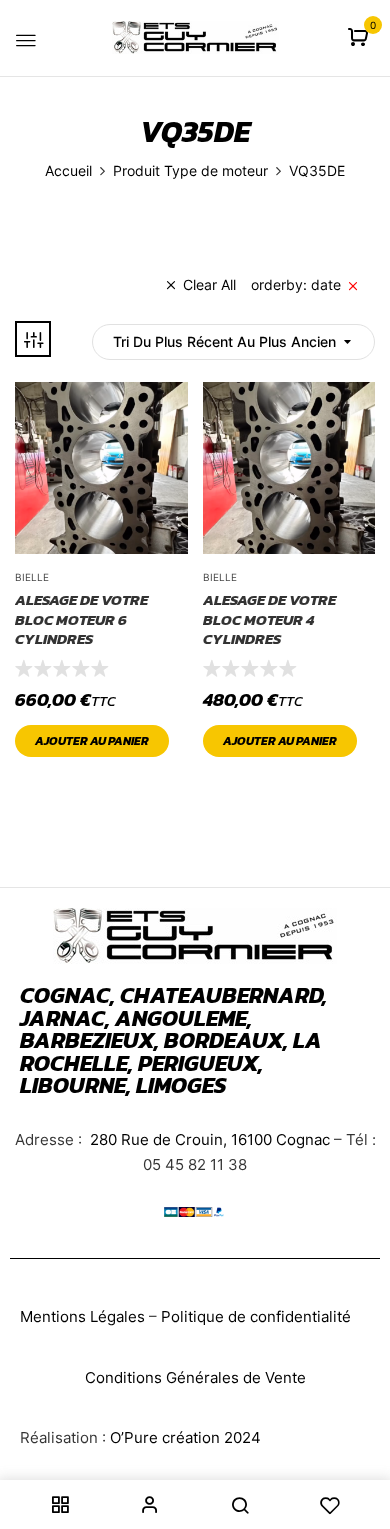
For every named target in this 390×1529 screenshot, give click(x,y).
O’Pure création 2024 (185, 1437)
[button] (360, 38)
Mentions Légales (82, 1316)
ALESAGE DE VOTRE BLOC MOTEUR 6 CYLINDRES (81, 619)
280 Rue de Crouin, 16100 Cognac (208, 1139)
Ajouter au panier (92, 741)
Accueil (68, 170)
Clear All (209, 284)
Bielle (32, 577)
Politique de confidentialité (256, 1316)
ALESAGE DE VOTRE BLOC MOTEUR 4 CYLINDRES (269, 619)
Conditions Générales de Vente (195, 1377)
